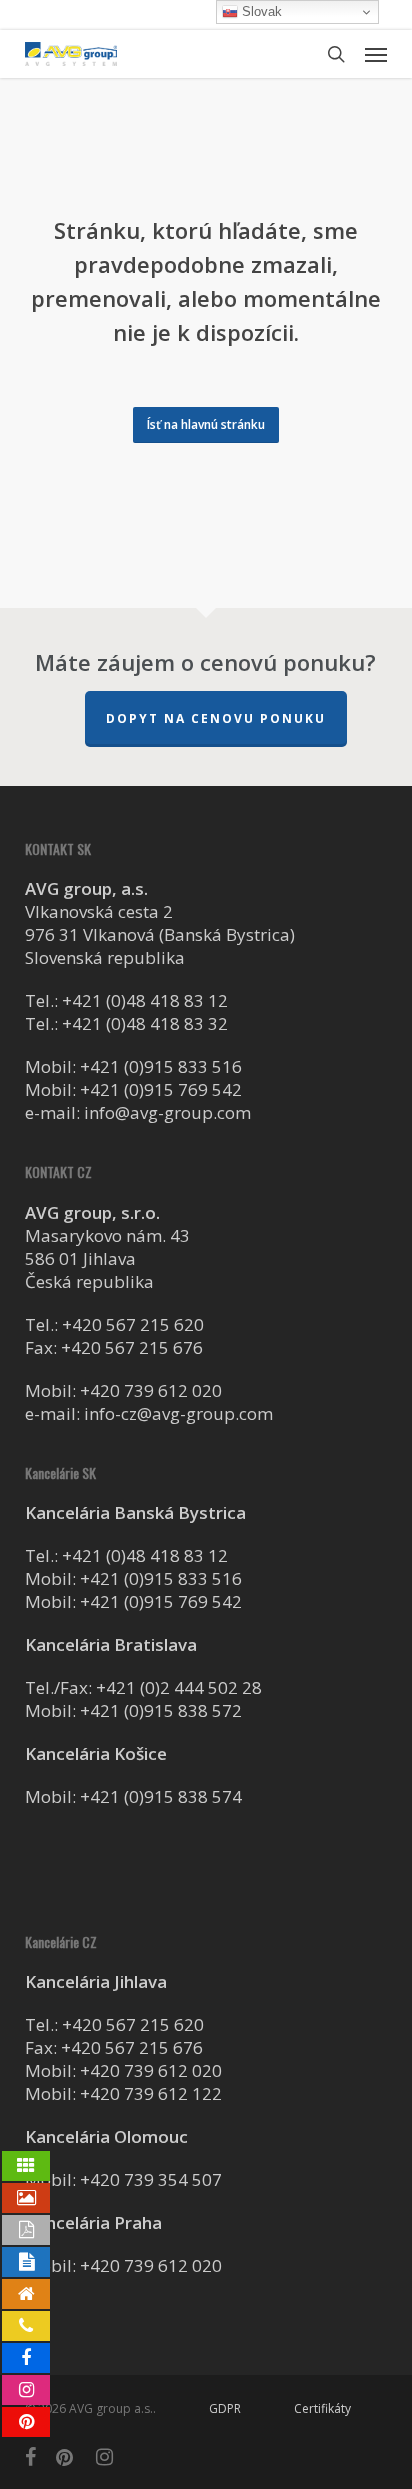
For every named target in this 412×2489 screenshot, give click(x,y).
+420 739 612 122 (151, 2093)
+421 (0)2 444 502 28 (179, 1687)
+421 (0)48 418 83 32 (145, 1023)
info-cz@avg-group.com (178, 1413)
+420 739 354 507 (151, 2179)
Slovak (260, 11)
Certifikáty (322, 2408)
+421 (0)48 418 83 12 (145, 1000)
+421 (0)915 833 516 (161, 1066)
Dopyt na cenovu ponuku (216, 718)
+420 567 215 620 (133, 1324)
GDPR (225, 2408)
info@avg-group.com (167, 1112)
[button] (376, 54)
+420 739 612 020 (151, 1390)
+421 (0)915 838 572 (161, 1710)
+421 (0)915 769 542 (161, 1089)
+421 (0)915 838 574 (161, 1796)
